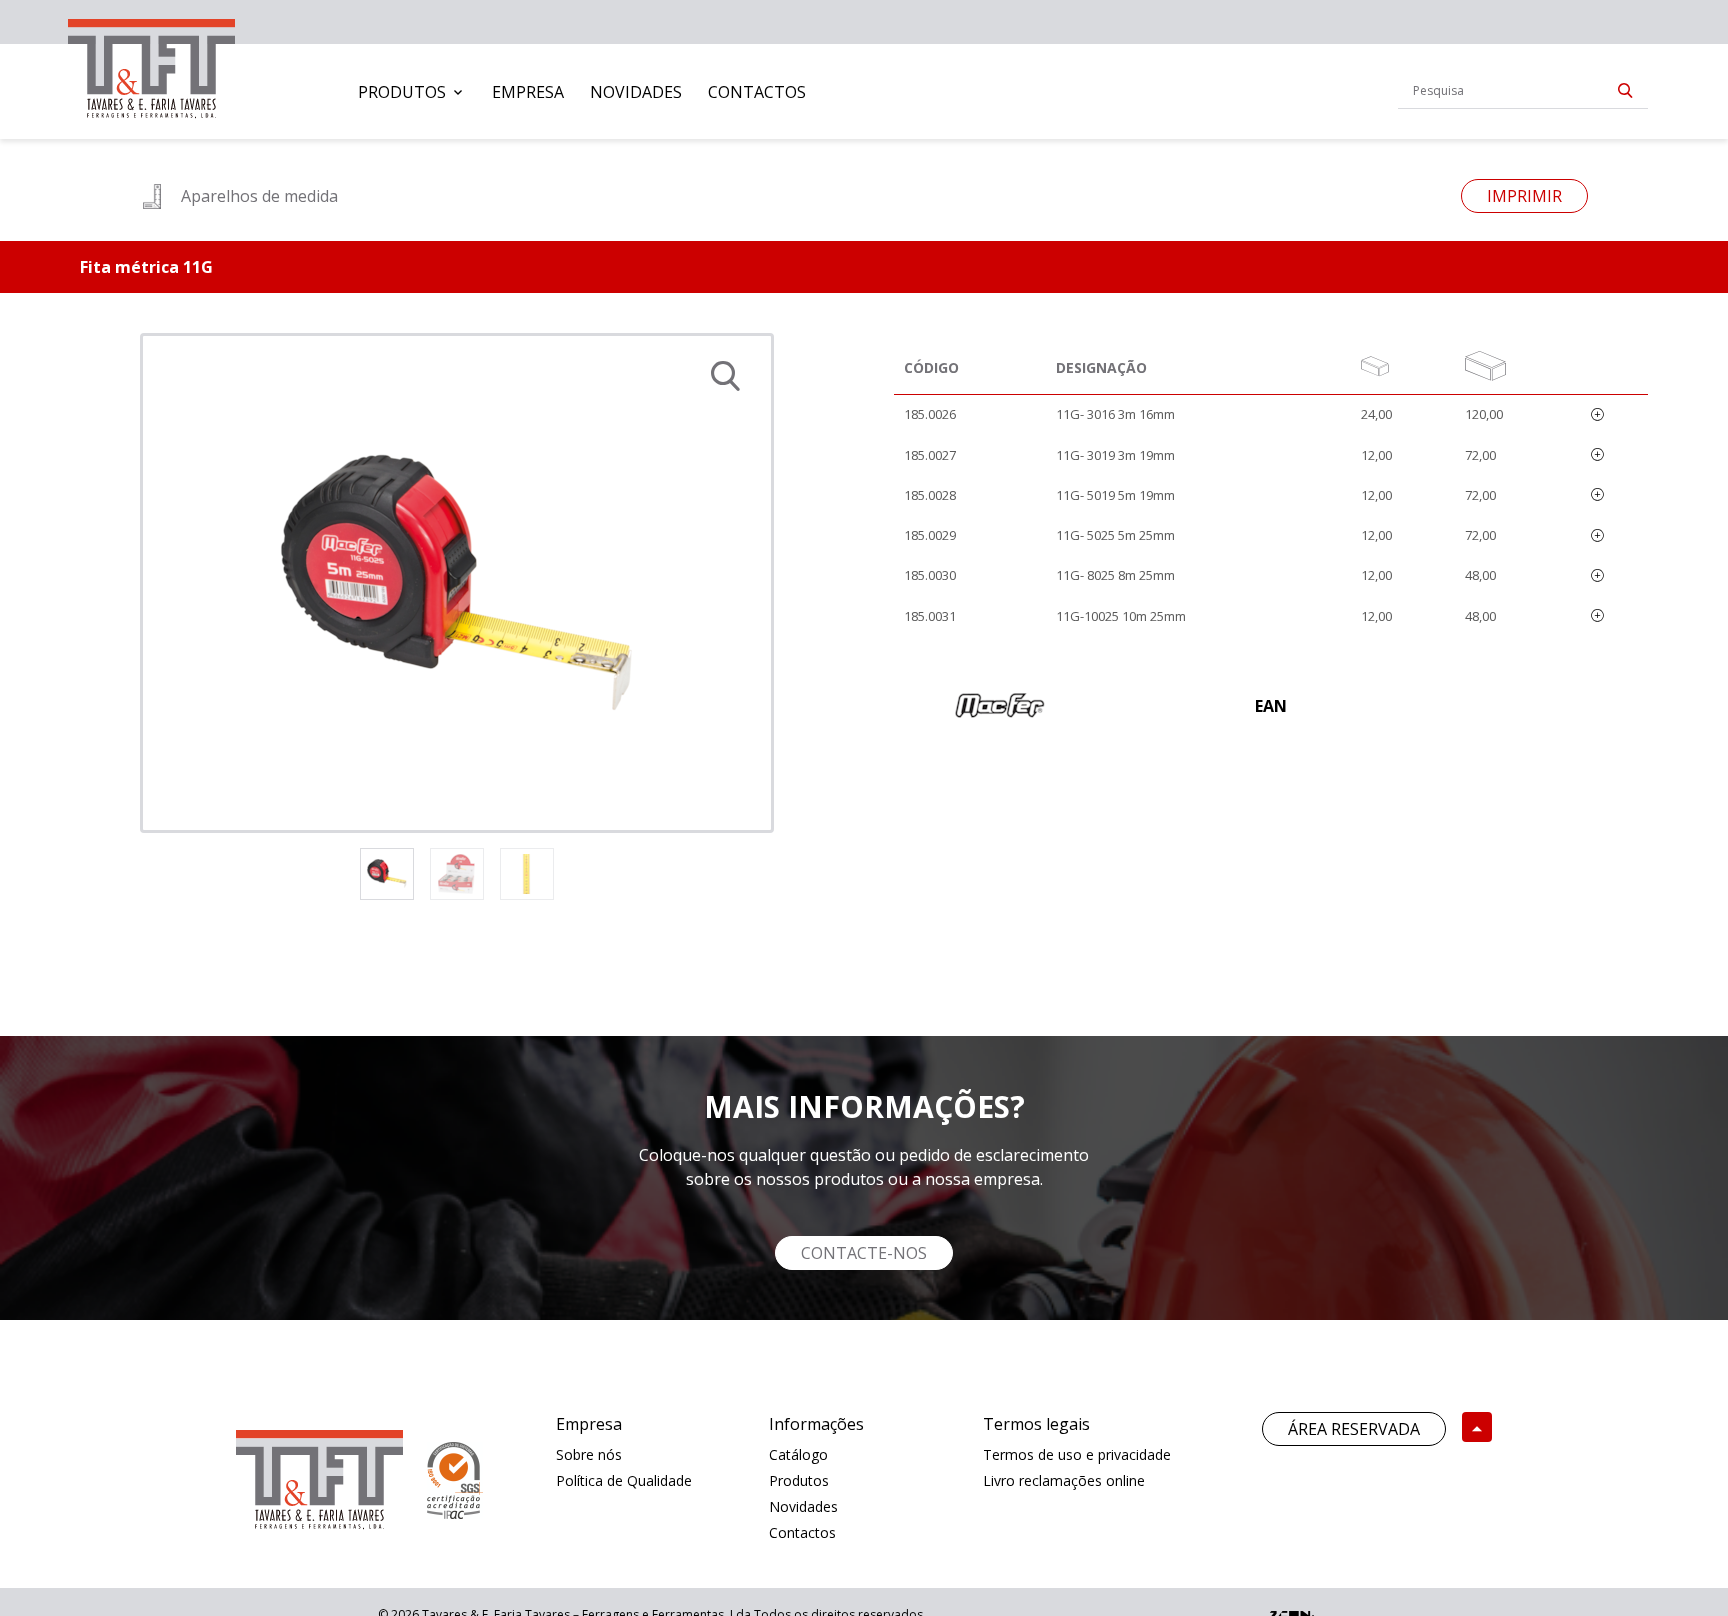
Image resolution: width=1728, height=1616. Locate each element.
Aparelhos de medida (259, 196)
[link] (151, 64)
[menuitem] (412, 92)
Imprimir (1524, 196)
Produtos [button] (402, 92)
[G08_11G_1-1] (457, 583)
